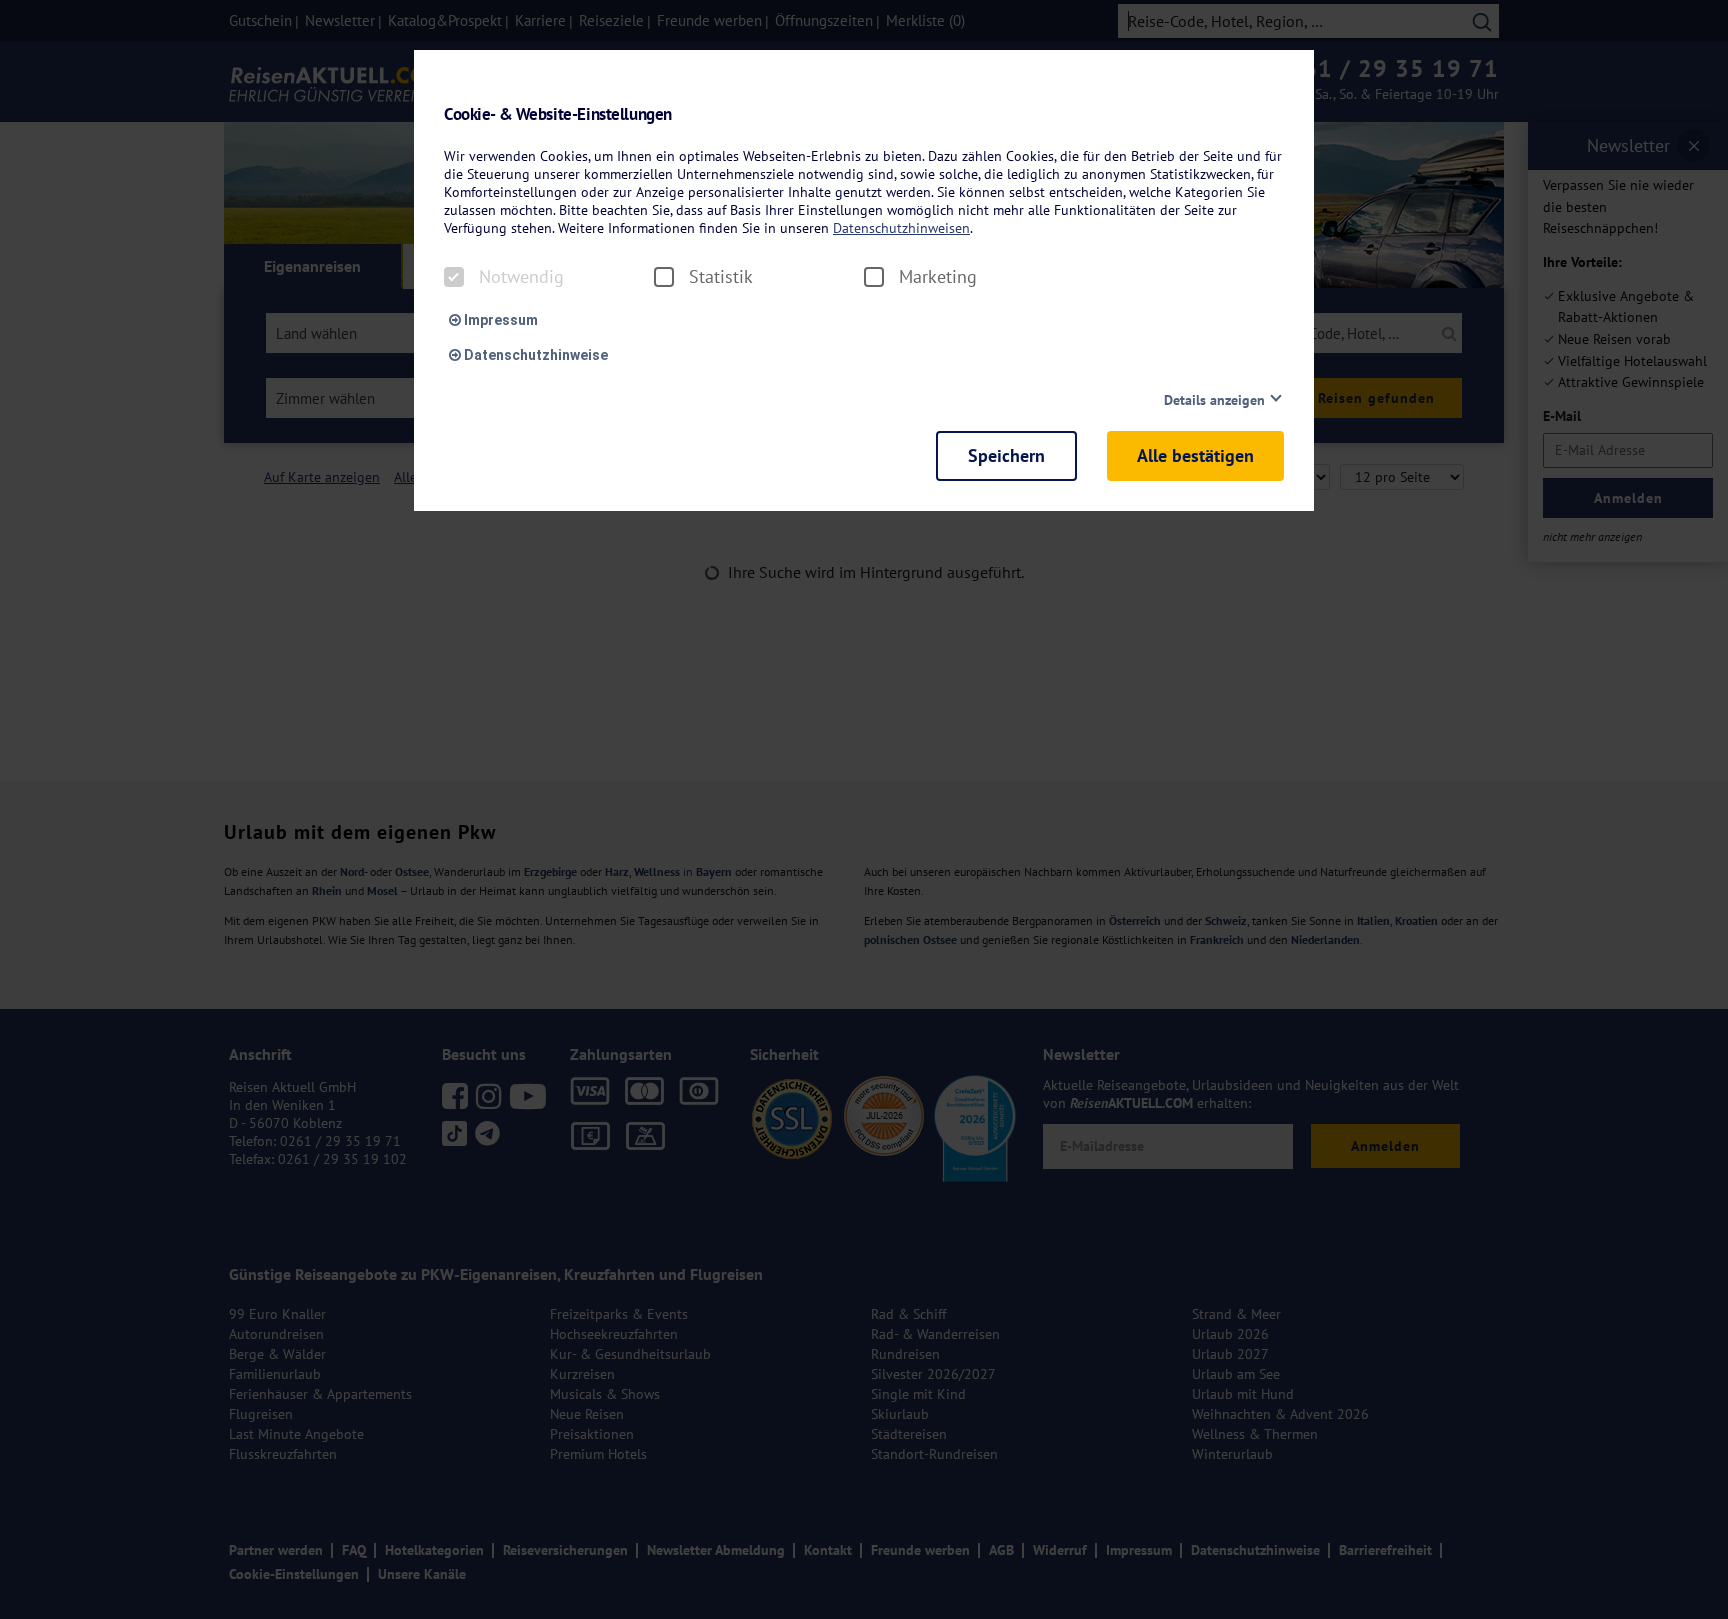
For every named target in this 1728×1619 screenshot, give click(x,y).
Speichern (1006, 455)
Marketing (938, 277)
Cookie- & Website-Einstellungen (558, 114)
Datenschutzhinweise (534, 355)
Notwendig (521, 277)
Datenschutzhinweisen (901, 228)
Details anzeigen (1214, 400)
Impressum (499, 320)
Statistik (721, 277)
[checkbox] (454, 277)
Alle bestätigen (1195, 455)
